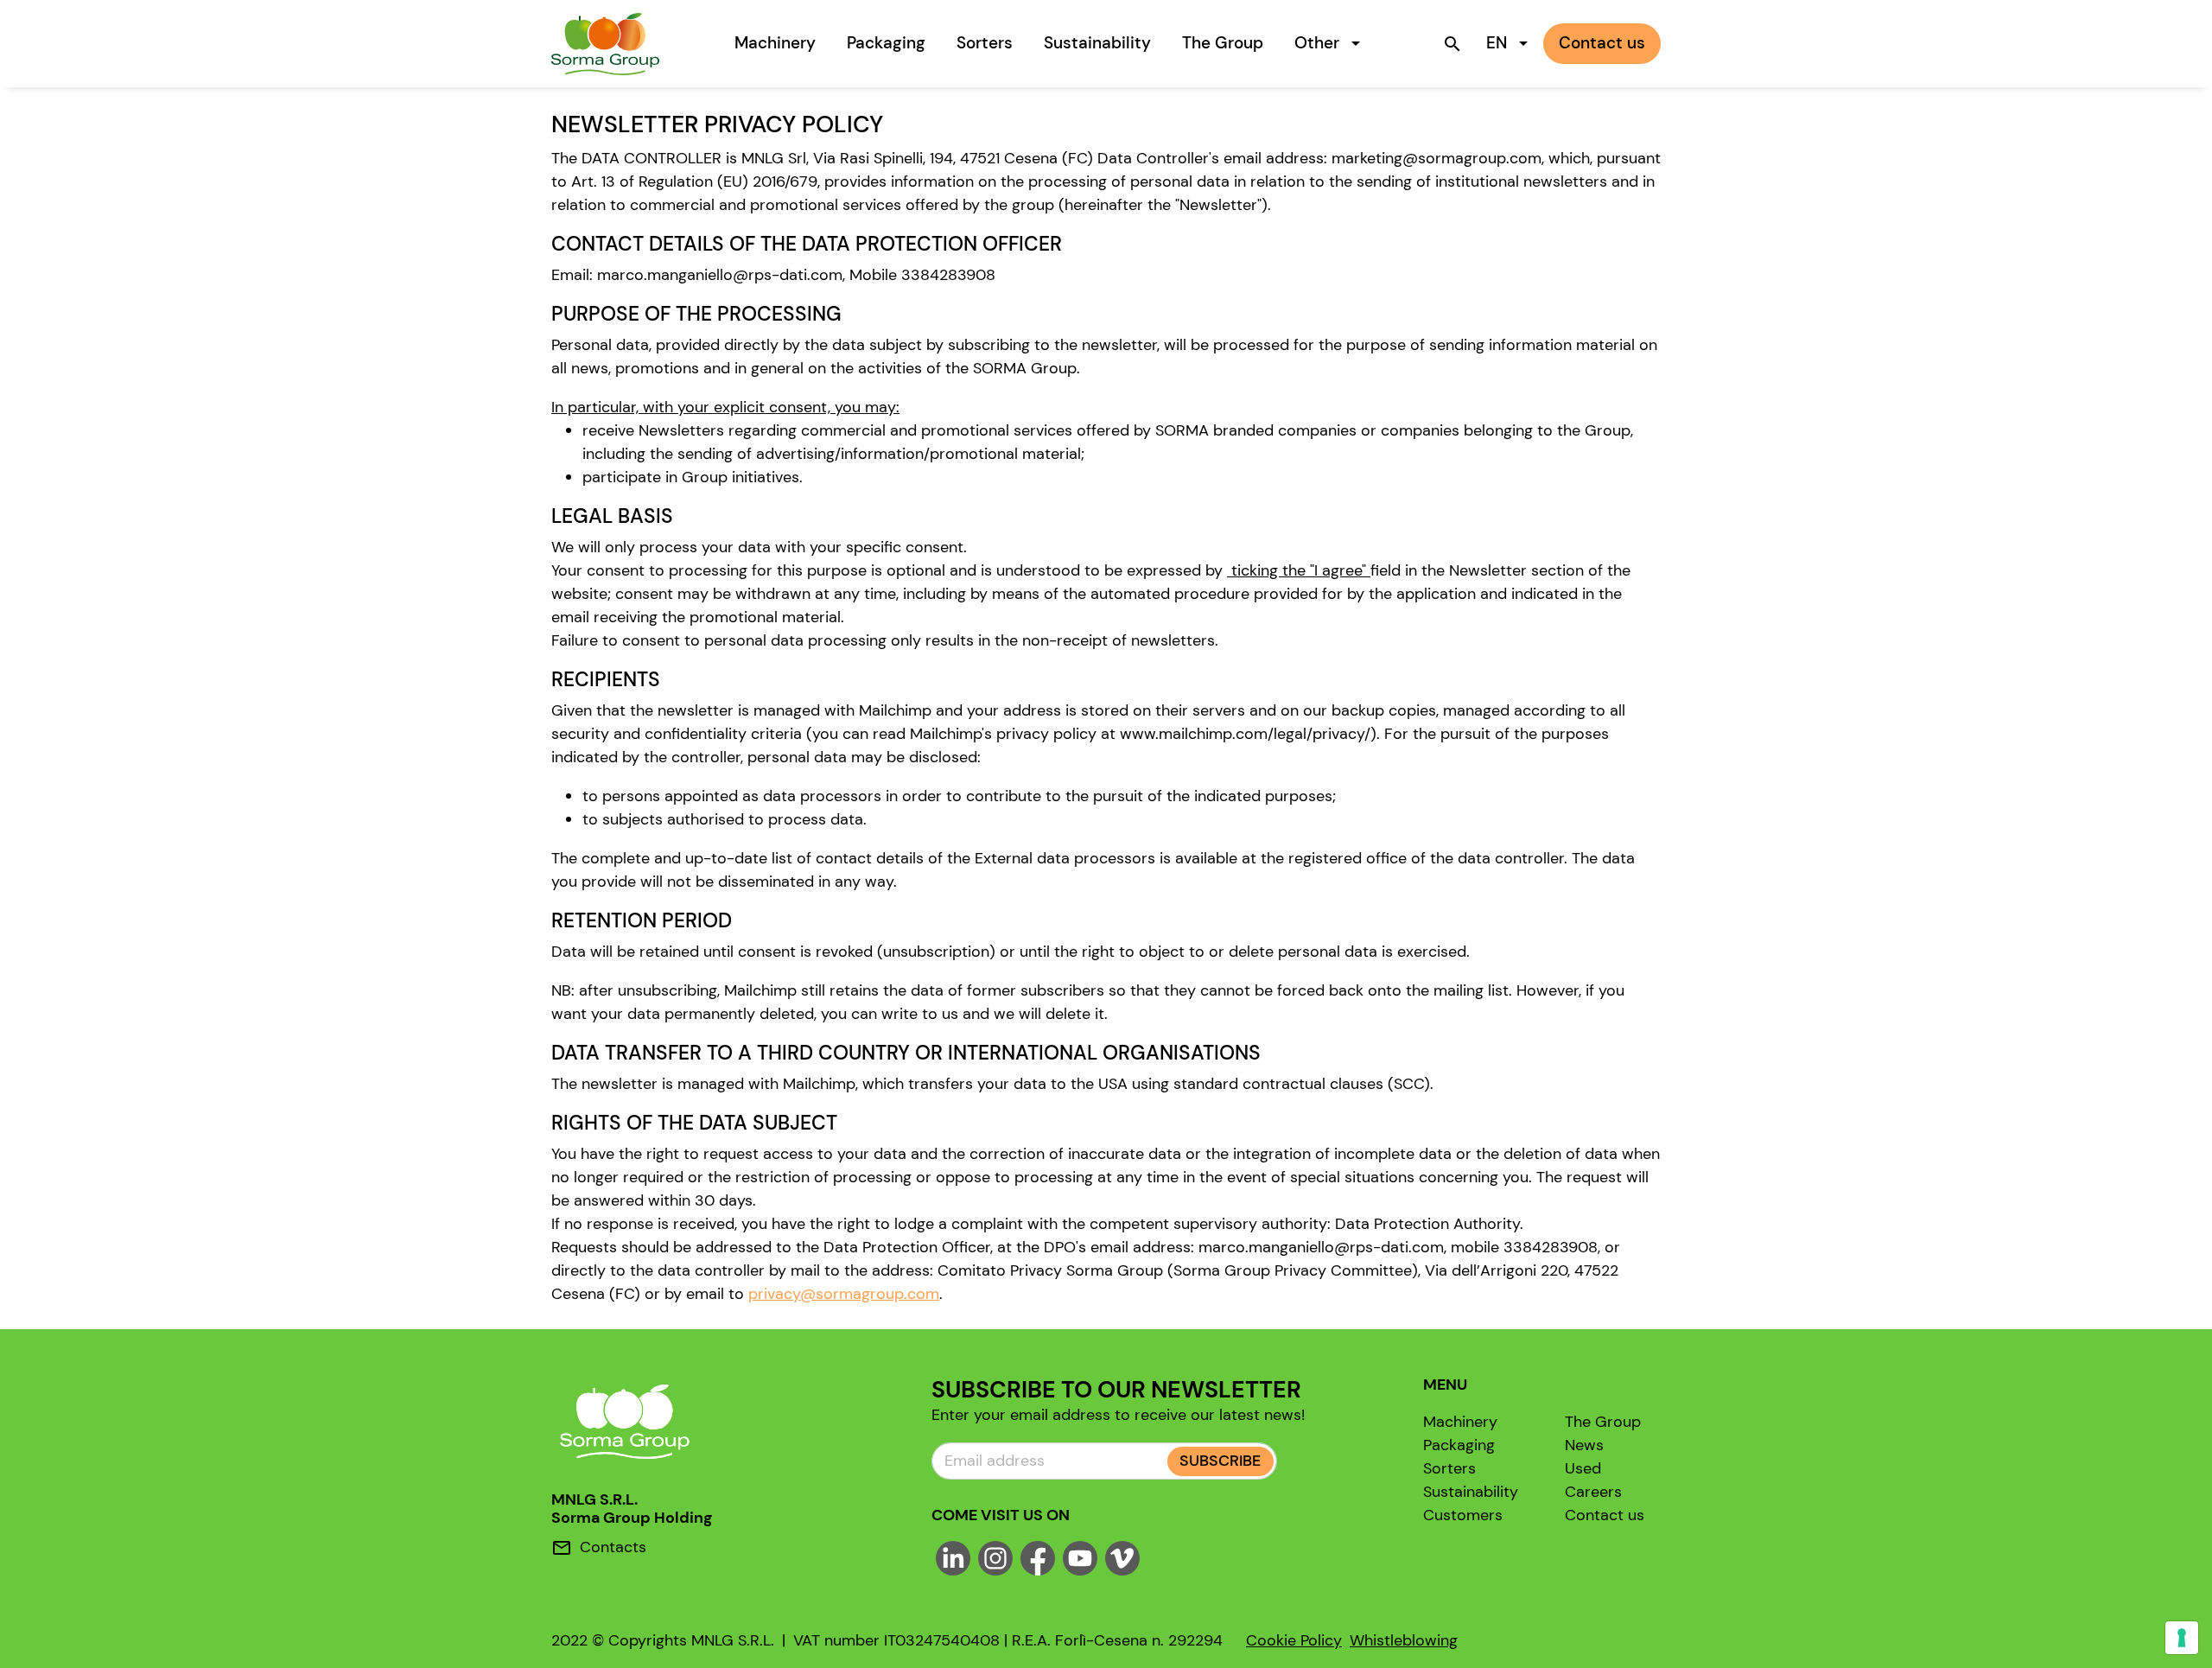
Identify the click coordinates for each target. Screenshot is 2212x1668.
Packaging (886, 43)
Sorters (985, 43)
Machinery (775, 43)
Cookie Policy (1294, 1640)
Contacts (613, 1547)
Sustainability (1097, 43)
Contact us (1605, 1515)
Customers (1463, 1515)
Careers (1593, 1492)
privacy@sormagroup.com (844, 1294)
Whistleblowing (1404, 1640)
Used (1583, 1468)
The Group (1223, 43)
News (1584, 1445)
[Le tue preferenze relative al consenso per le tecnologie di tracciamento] (2182, 1638)
